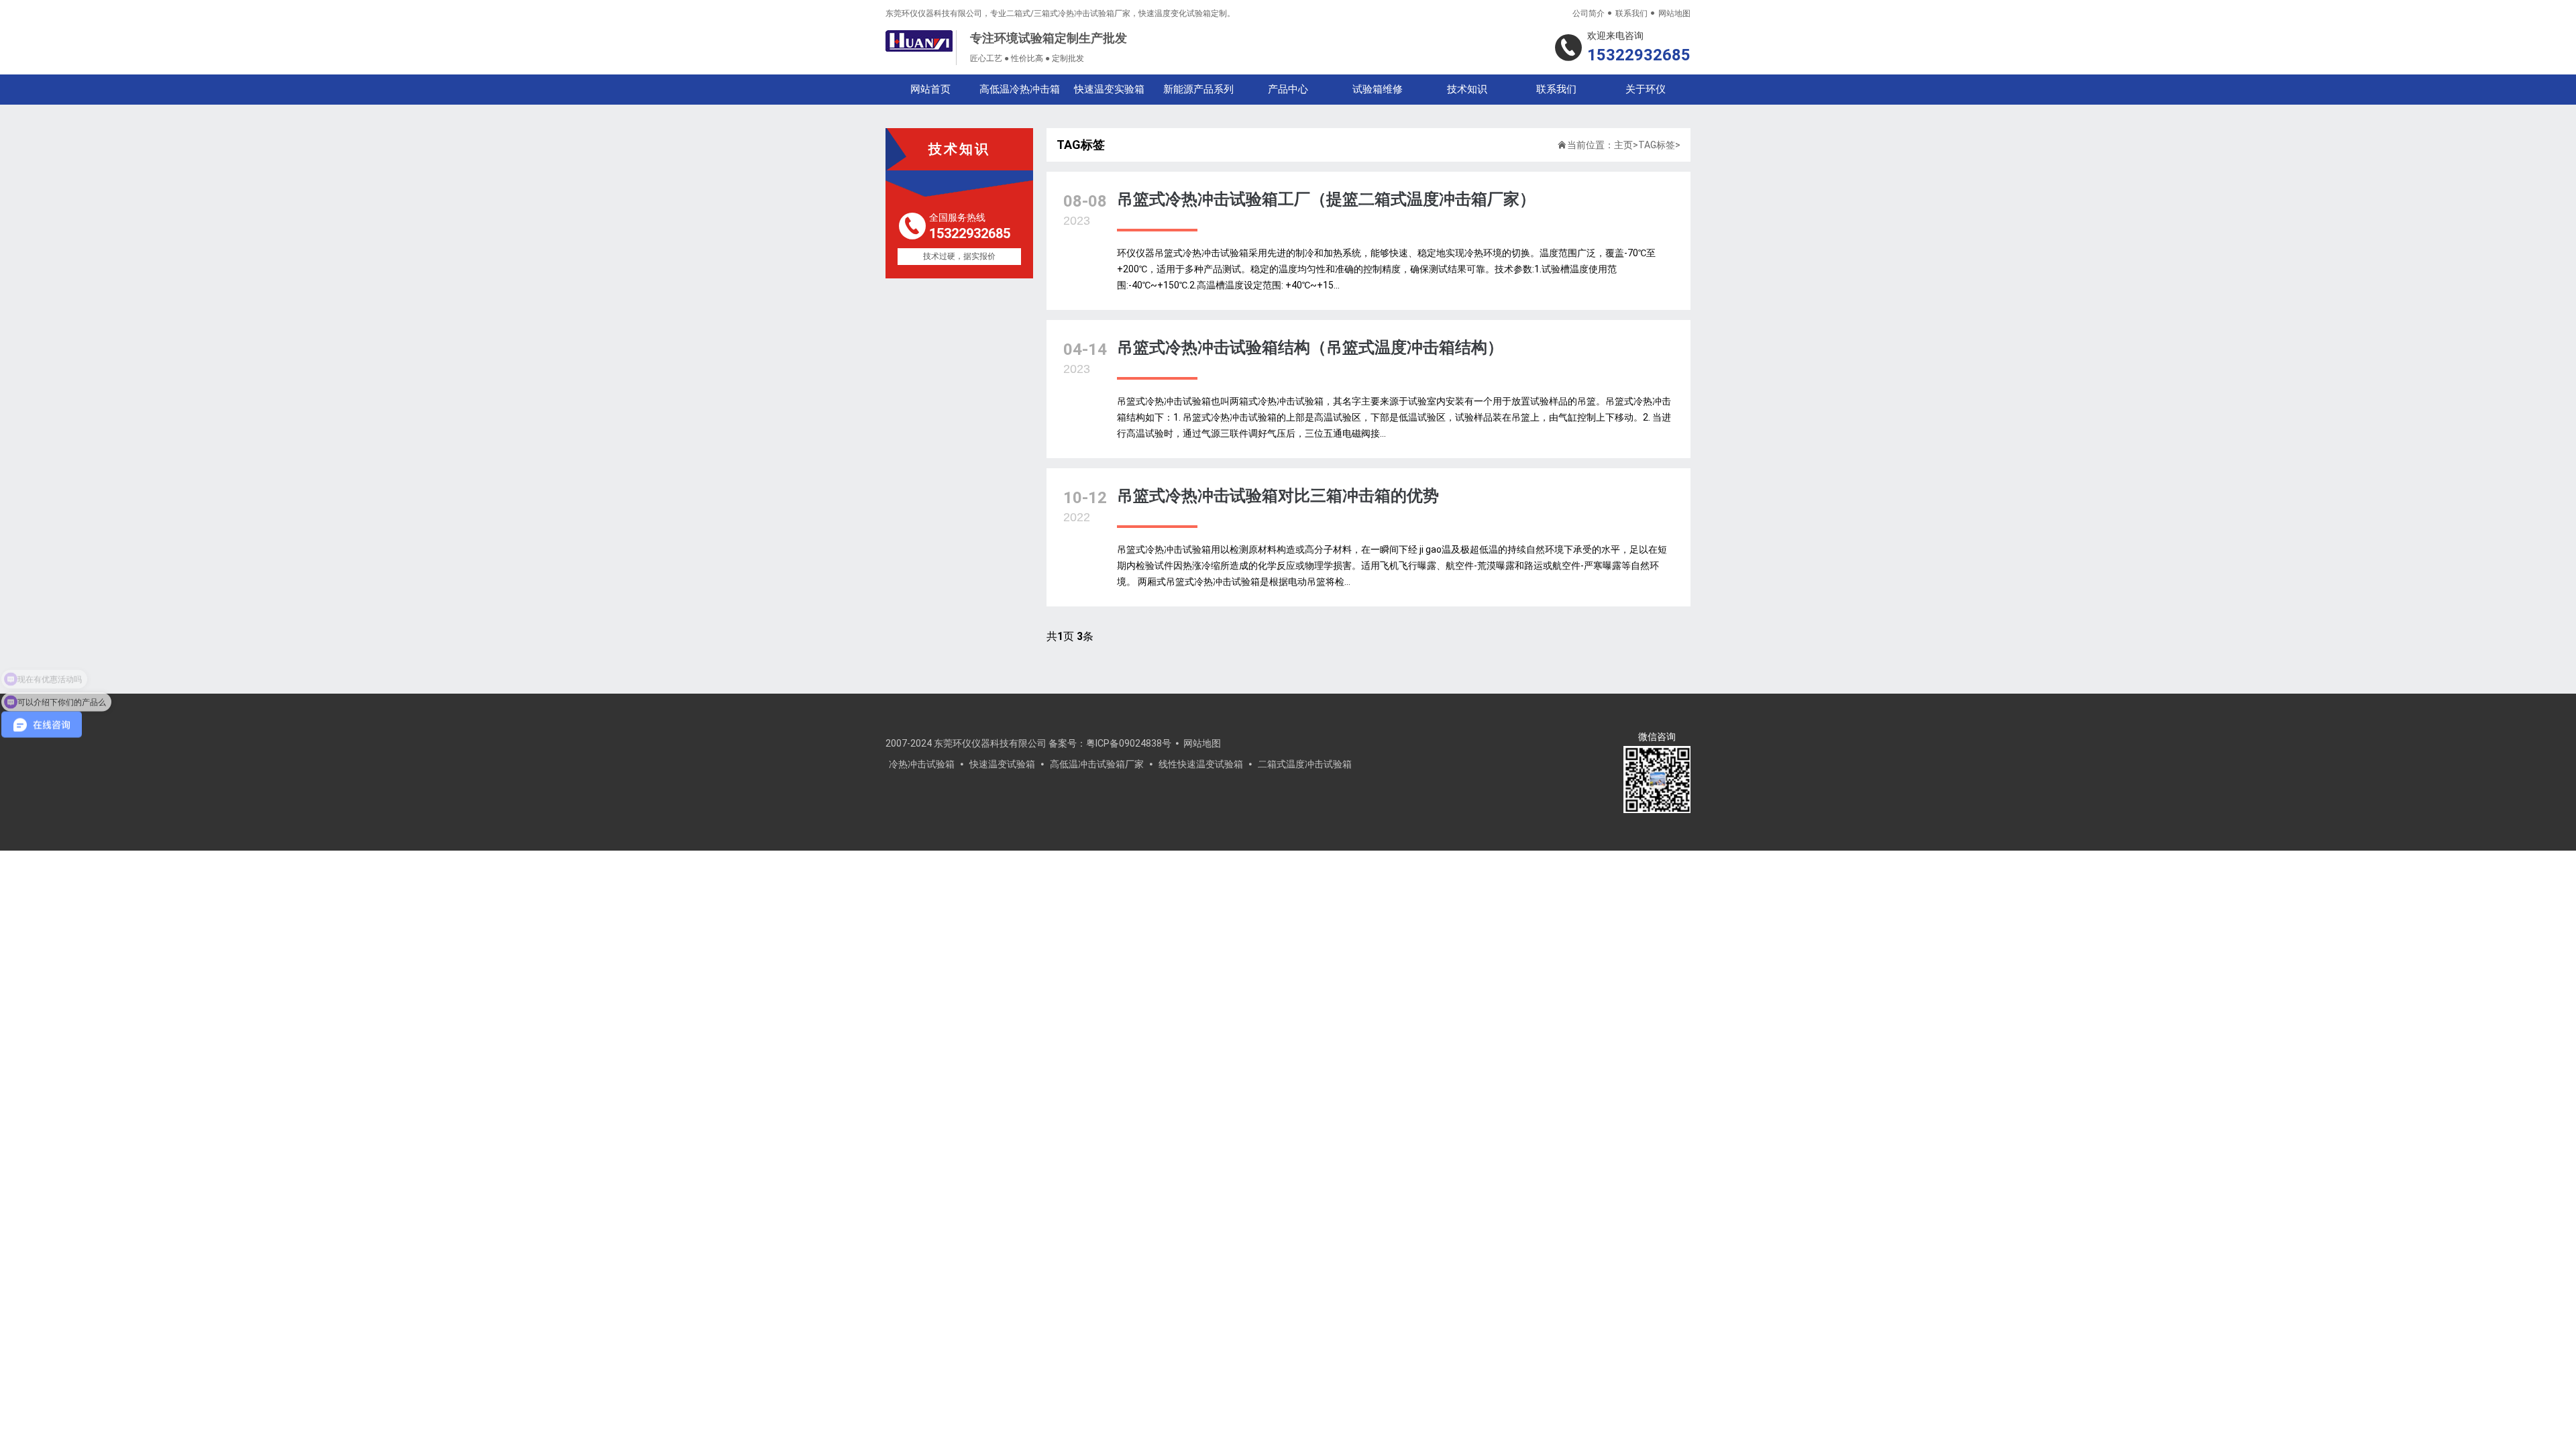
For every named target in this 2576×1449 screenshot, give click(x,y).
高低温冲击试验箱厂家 (1097, 764)
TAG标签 (1657, 145)
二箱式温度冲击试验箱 (1305, 764)
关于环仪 (1646, 89)
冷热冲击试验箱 (922, 764)
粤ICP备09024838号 (1129, 743)
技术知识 (1467, 89)
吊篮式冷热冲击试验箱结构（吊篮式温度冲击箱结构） (1310, 347)
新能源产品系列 (1198, 89)
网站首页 (930, 89)
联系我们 (1631, 13)
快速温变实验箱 (1109, 89)
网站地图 (1674, 13)
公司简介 (1589, 13)
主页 (1623, 145)
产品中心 (1288, 89)
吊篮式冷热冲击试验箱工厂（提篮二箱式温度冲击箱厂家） (1326, 199)
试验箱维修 (1378, 89)
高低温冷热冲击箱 (1020, 89)
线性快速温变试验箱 (1201, 764)
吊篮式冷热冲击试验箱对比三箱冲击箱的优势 (1278, 496)
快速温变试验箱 (1002, 764)
